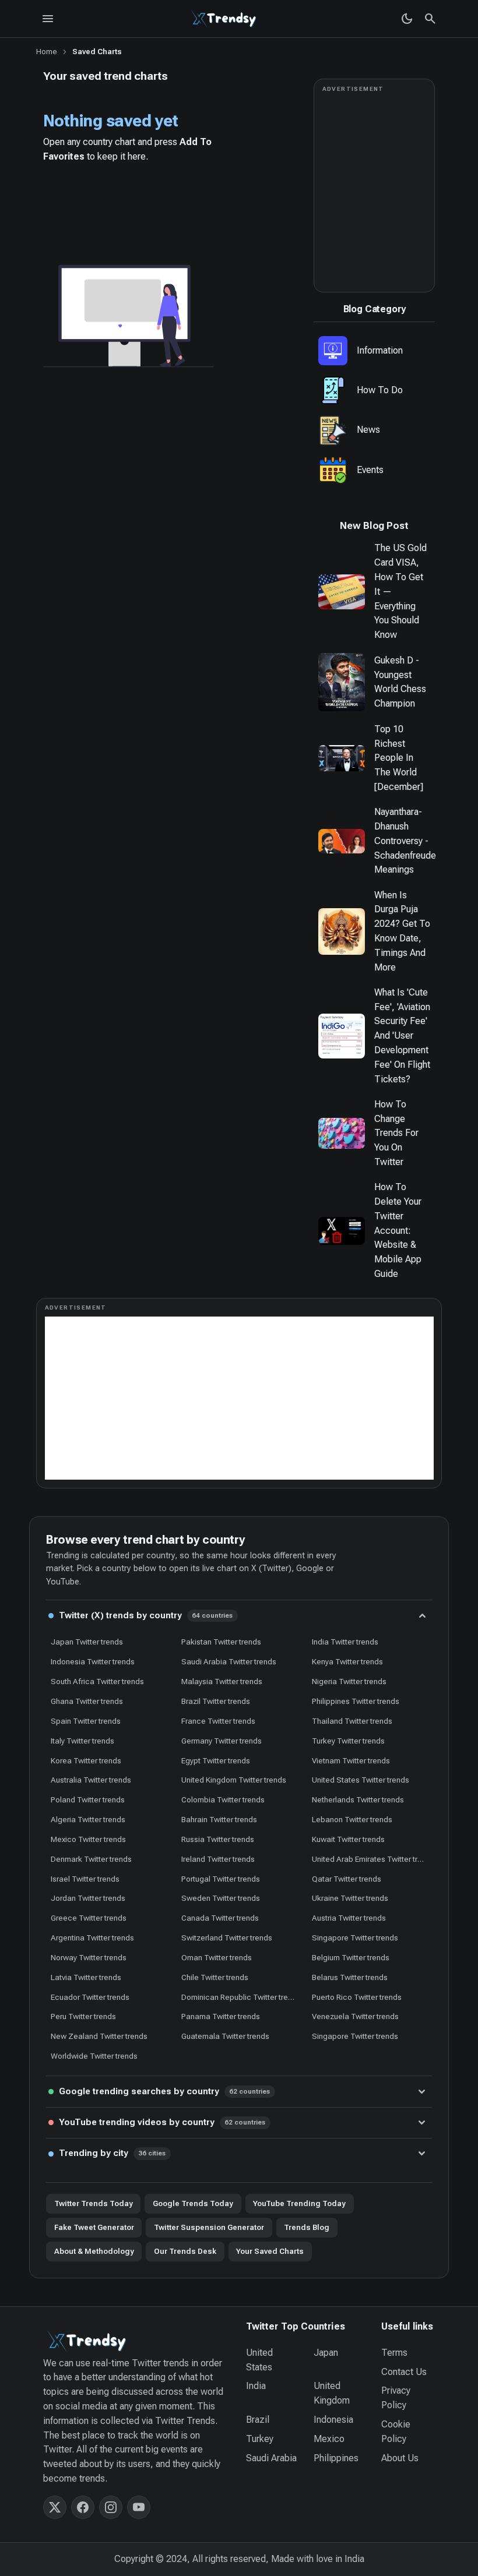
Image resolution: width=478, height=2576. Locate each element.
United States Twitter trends (361, 1780)
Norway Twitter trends (89, 1957)
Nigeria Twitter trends (349, 1681)
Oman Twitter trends (217, 1957)
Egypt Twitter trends (216, 1760)
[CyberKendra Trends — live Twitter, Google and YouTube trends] (225, 19)
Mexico (329, 2439)
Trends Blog (307, 2227)
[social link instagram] (111, 2507)
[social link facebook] (83, 2507)
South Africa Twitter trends (97, 1681)
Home (47, 52)
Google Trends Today (193, 2203)
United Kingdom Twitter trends (234, 1780)
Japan (326, 2353)
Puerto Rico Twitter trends (357, 1997)
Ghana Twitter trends (87, 1701)
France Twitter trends (218, 1721)
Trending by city (113, 2153)
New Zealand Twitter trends (99, 2036)
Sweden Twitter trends (221, 1898)
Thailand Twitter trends (352, 1721)
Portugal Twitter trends (221, 1879)
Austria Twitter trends (349, 1918)
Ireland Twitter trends (218, 1859)
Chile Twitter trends (215, 1977)
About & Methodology (94, 2251)
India (256, 2386)
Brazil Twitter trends (216, 1701)
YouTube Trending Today (299, 2203)
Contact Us (404, 2372)
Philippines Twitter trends (356, 1701)
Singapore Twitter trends (355, 1938)
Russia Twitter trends (218, 1839)
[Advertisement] (239, 1398)
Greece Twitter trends (89, 1918)
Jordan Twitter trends (88, 1898)
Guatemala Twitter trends (225, 2036)
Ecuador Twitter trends (90, 1997)
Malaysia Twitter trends (222, 1681)
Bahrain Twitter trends (219, 1819)
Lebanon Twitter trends (352, 1819)
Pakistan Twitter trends (221, 1642)
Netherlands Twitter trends (358, 1799)
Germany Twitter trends (222, 1741)
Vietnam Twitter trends (351, 1760)
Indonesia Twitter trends (93, 1661)
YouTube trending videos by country (162, 2122)
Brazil (258, 2420)
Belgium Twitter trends (351, 1957)
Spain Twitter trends (86, 1721)
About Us (400, 2458)
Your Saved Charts (270, 2251)
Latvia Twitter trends (86, 1977)
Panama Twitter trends (221, 2016)
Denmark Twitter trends (91, 1859)
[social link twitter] (55, 2507)
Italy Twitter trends (82, 1741)
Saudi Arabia (271, 2458)
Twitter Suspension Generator (209, 2227)
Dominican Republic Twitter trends (241, 1997)
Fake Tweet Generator (94, 2227)
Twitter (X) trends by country (146, 1615)
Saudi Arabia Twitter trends (229, 1661)
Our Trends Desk (185, 2251)
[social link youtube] (139, 2507)
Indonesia (333, 2420)
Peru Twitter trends (83, 2016)
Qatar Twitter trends (347, 1879)
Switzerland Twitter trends (227, 1938)
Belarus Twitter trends (350, 1977)
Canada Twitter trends (220, 1918)
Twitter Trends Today (94, 2203)
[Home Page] (138, 2341)
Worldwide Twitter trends (94, 2056)
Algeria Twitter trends (88, 1819)
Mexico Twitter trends (88, 1839)
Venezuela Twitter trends (355, 2016)
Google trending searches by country (165, 2091)
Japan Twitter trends (87, 1642)
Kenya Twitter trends (347, 1661)
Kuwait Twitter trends (348, 1839)
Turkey (260, 2439)
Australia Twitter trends (91, 1780)
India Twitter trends (345, 1642)
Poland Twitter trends (88, 1799)
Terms (394, 2353)
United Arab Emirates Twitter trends (372, 1859)
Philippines (336, 2458)
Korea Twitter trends (86, 1760)
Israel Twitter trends (85, 1879)
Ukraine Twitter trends (350, 1898)
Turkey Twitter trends (348, 1741)
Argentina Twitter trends (92, 1938)
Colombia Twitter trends (223, 1799)
